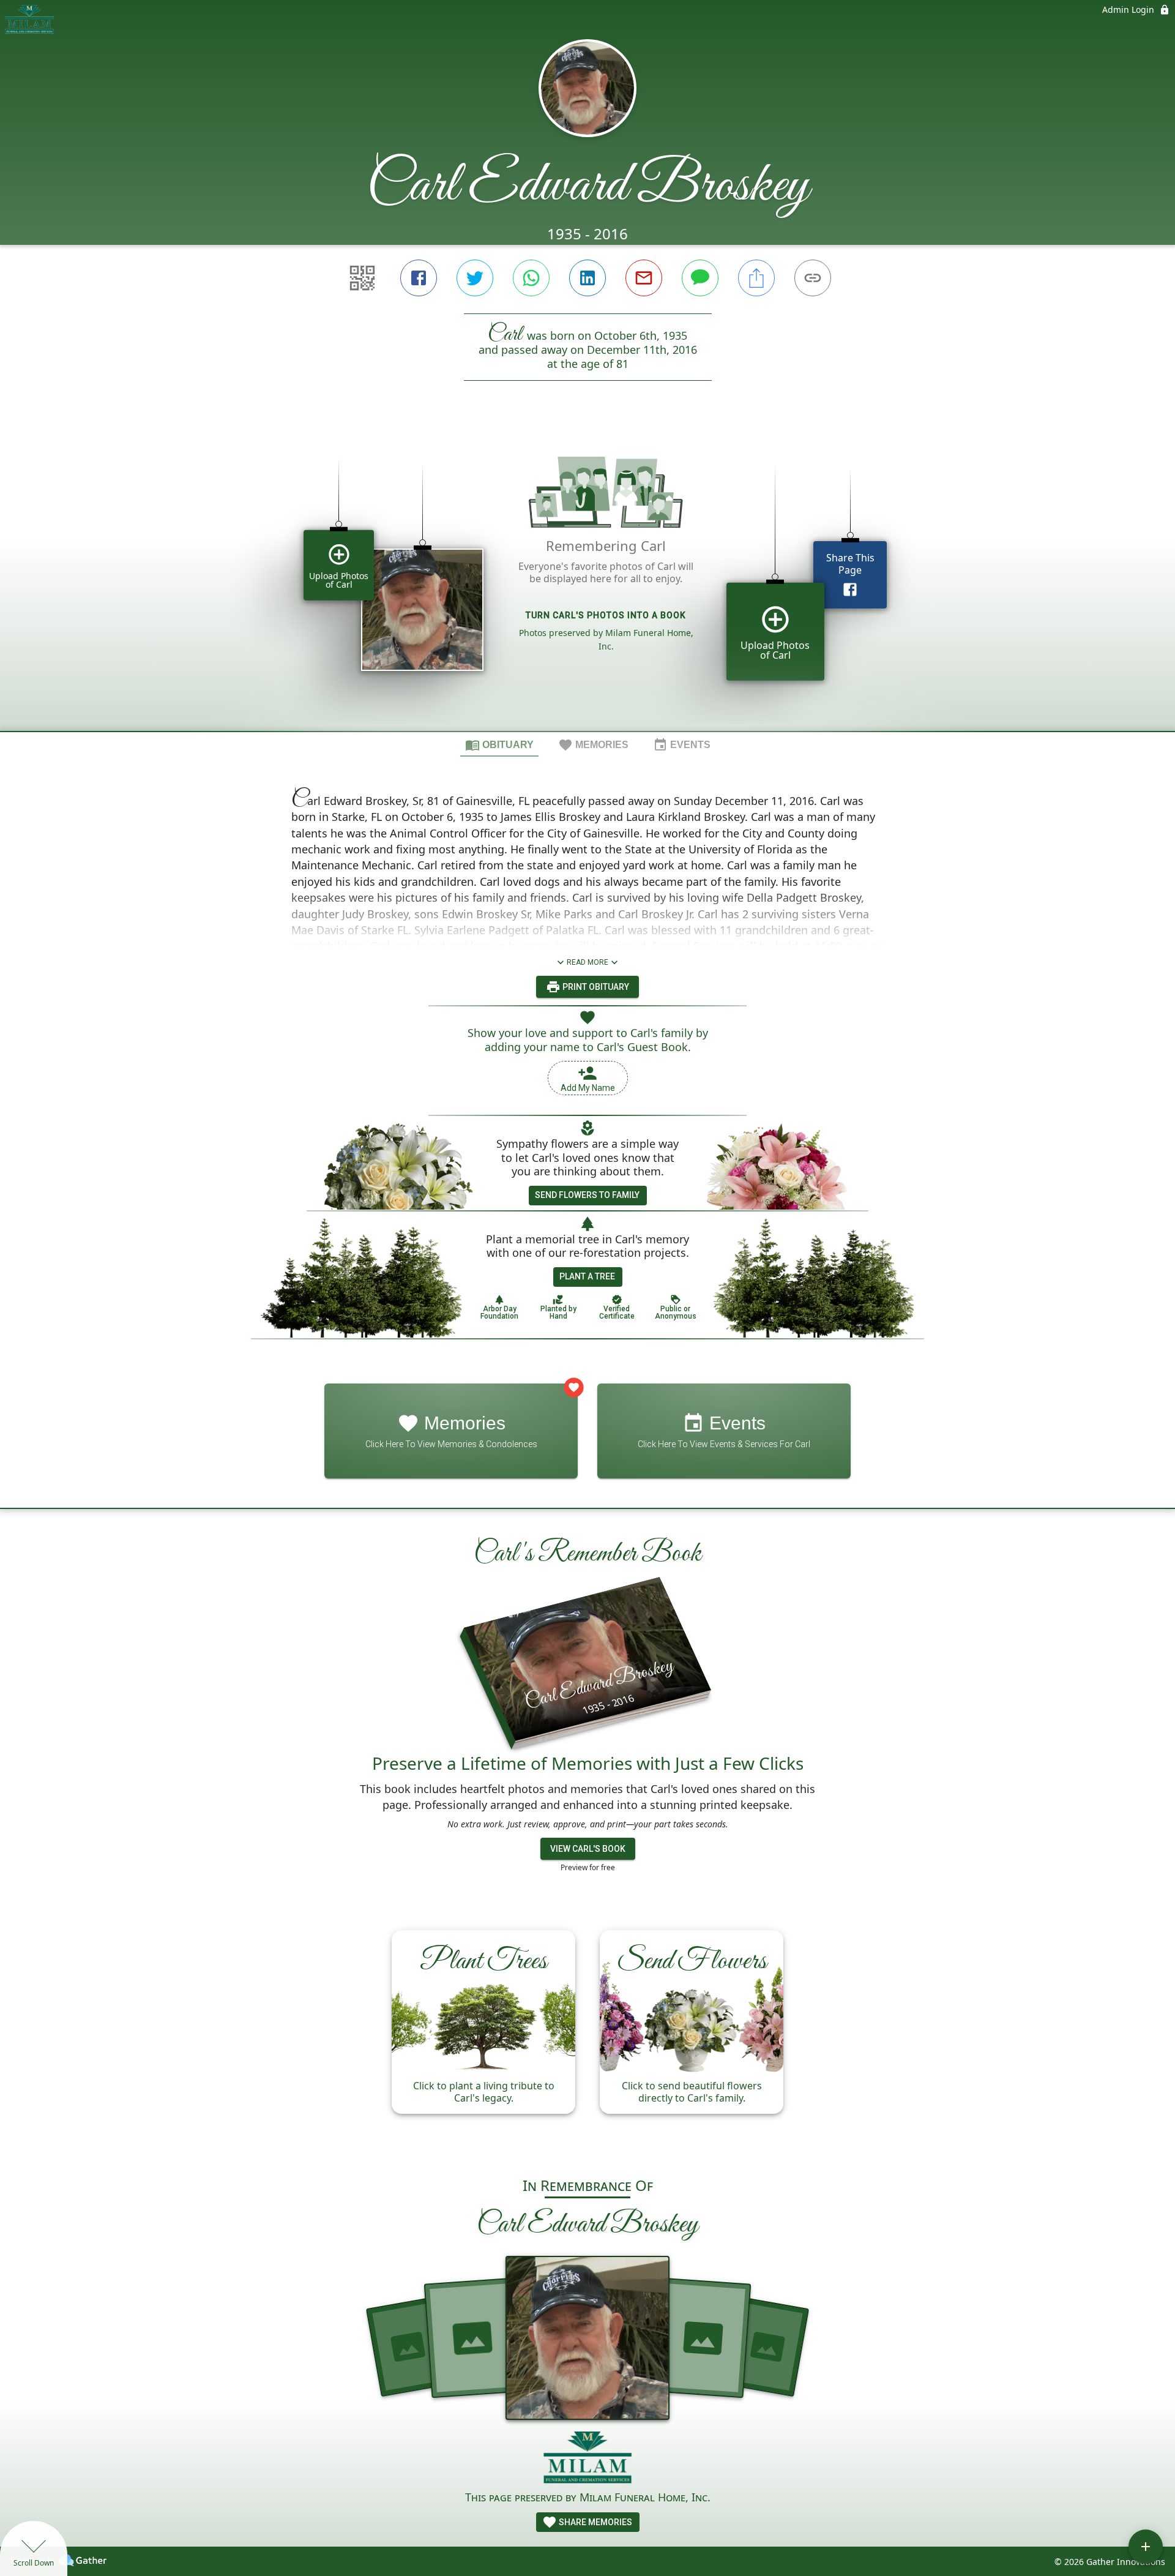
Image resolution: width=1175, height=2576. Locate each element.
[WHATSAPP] (531, 278)
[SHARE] (756, 278)
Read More (587, 962)
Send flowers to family (587, 1195)
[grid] (587, 577)
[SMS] (700, 278)
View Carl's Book (588, 1849)
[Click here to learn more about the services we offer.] (588, 2459)
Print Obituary (595, 987)
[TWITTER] (475, 278)
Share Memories (595, 2522)
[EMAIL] (644, 278)
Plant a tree (587, 1276)
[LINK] (813, 278)
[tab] (499, 744)
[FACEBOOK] (419, 278)
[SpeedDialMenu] (1146, 2547)
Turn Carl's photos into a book (606, 615)
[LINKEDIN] (587, 278)
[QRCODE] (362, 278)
